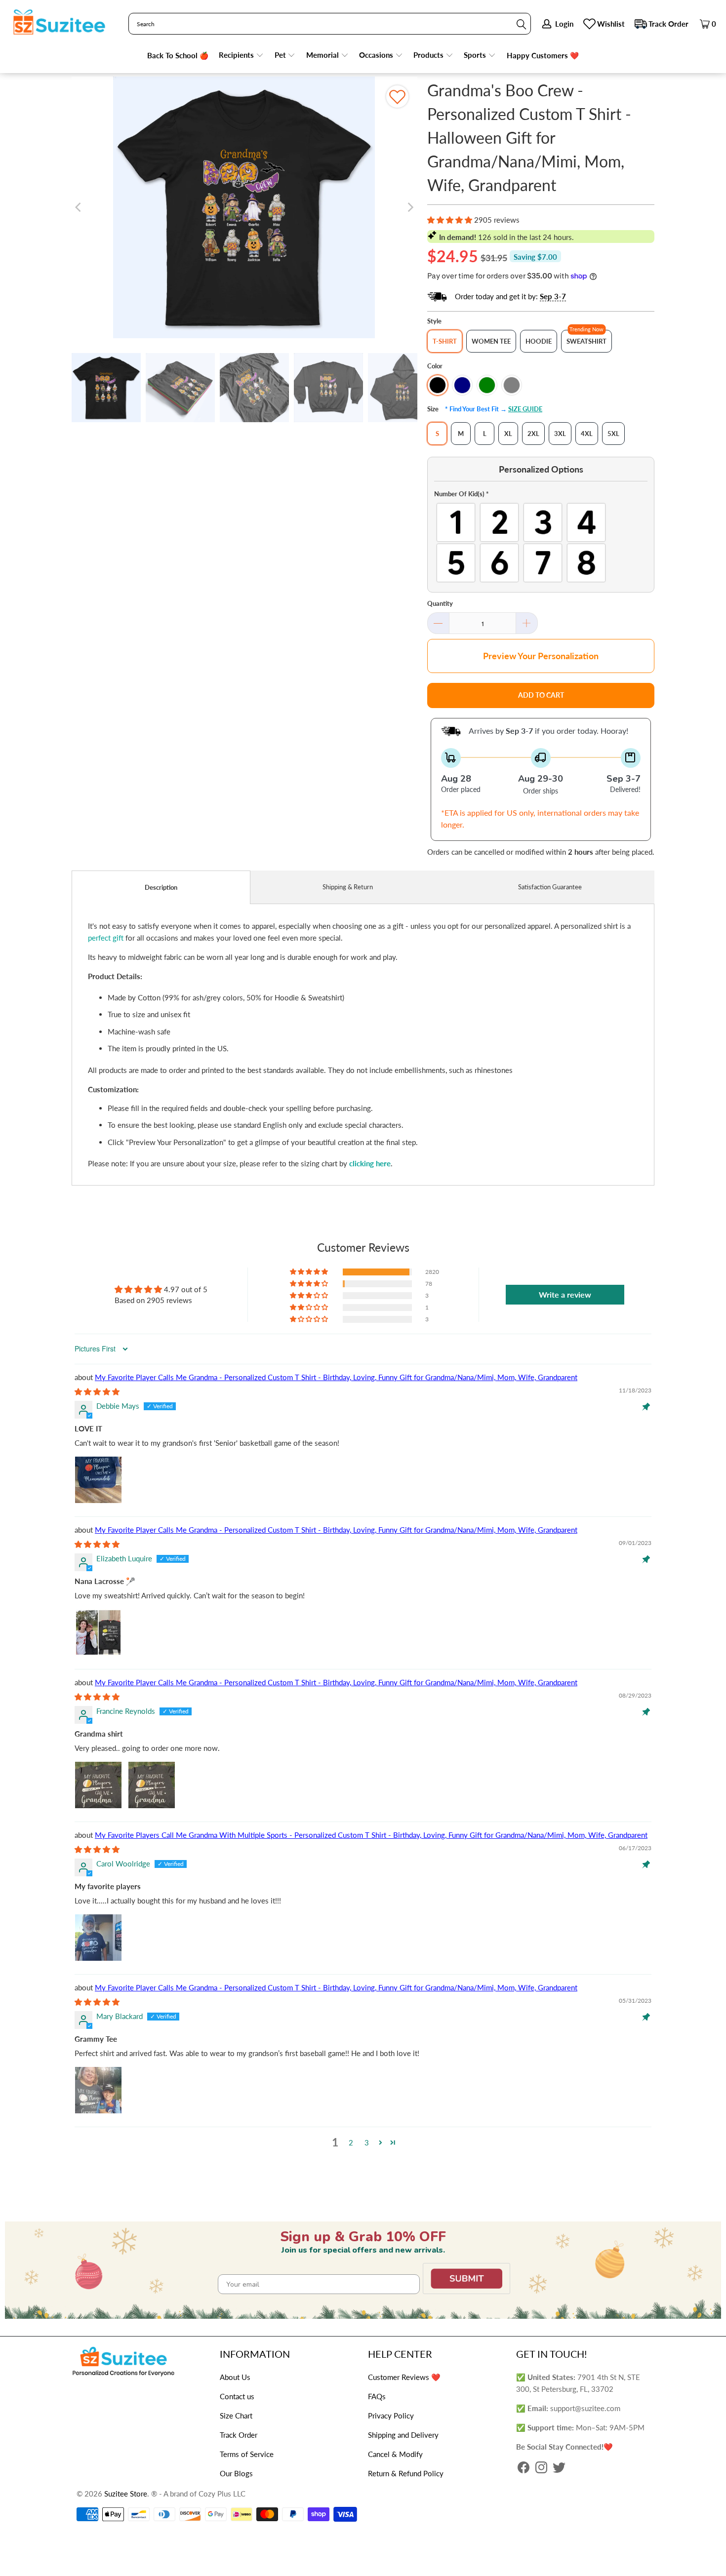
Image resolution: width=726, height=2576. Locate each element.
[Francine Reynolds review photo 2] (152, 1785)
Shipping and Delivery (403, 2435)
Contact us (237, 2396)
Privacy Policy (391, 2416)
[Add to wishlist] (397, 97)
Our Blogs (236, 2473)
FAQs (377, 2396)
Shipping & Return (348, 887)
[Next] (410, 207)
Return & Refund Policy (406, 2473)
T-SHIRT (445, 341)
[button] (241, 56)
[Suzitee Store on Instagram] (541, 2468)
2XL (533, 434)
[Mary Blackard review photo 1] (98, 2090)
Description (161, 887)
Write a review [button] (565, 1294)
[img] (97, 1391)
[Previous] (79, 207)
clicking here (370, 1163)
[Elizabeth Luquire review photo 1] (98, 1632)
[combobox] (330, 24)
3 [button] (367, 2142)
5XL (613, 434)
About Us (235, 2377)
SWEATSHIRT (586, 341)
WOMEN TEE (491, 341)
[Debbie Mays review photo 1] (98, 1480)
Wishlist (611, 24)
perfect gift (106, 938)
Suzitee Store (126, 2494)
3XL (560, 434)
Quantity (440, 603)
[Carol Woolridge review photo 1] (98, 1938)
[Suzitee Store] (59, 23)
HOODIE (539, 341)
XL (508, 434)
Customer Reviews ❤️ (404, 2377)
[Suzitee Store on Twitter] (559, 2468)
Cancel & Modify (395, 2454)
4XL (587, 434)
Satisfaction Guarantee (550, 887)
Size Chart (236, 2416)
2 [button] (351, 2142)
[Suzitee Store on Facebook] (524, 2468)
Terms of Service (247, 2454)
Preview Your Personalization (541, 656)
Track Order (668, 24)
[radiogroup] (541, 543)
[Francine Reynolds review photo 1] (98, 1785)
